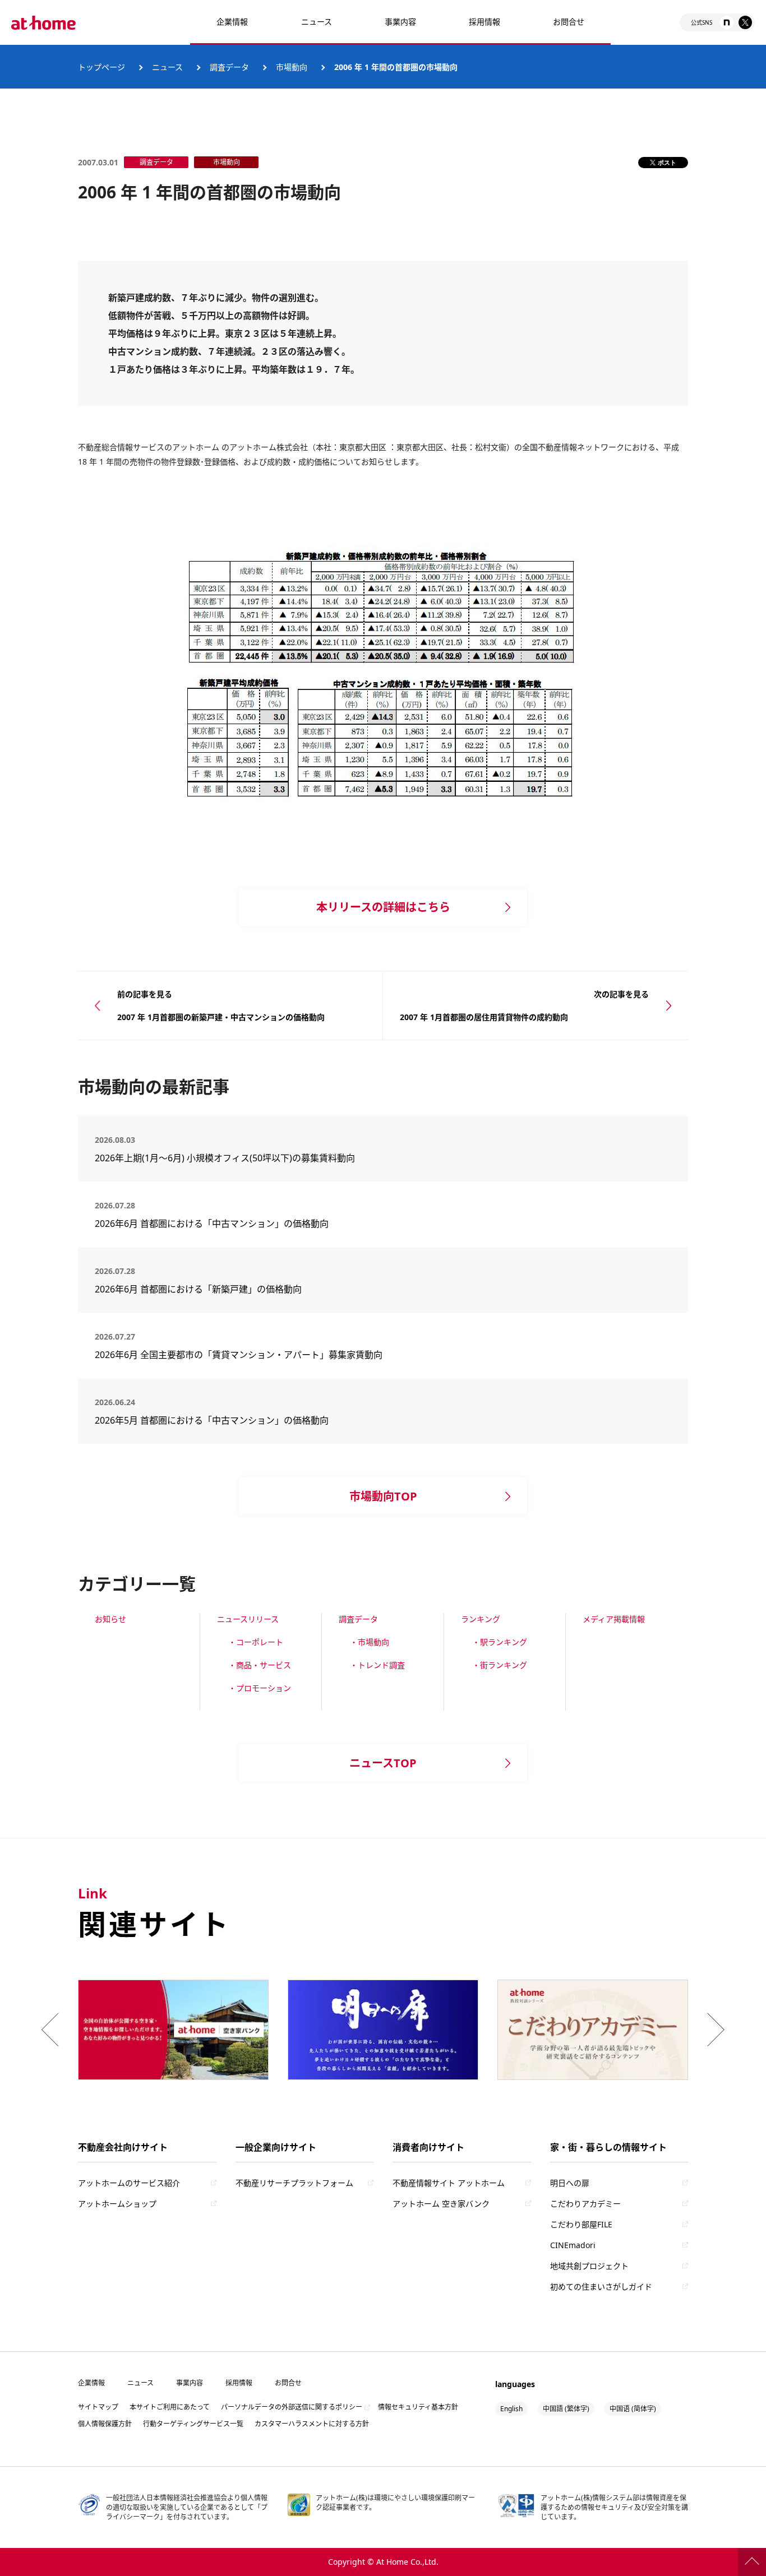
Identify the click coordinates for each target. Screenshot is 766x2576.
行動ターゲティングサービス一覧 (193, 2424)
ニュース (317, 22)
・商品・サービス (260, 1665)
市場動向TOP (383, 1496)
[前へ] (53, 2030)
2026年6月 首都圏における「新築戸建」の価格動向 (198, 1289)
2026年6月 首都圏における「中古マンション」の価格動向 (212, 1224)
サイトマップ (98, 2407)
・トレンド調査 (377, 1665)
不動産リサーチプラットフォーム (294, 2183)
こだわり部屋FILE (581, 2224)
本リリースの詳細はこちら (383, 907)
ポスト (667, 162)
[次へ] (713, 2030)
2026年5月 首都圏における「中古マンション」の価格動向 (212, 1420)
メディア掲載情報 (614, 1619)
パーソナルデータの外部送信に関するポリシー (292, 2407)
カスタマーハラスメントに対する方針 (312, 2424)
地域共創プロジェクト (589, 2266)
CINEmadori (573, 2245)
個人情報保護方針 (105, 2424)
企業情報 (232, 22)
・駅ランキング (500, 1642)
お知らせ (110, 1619)
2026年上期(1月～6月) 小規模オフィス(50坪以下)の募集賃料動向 (229, 1158)
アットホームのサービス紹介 (129, 2183)
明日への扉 (570, 2183)
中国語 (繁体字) (566, 2409)
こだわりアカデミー (585, 2204)
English (511, 2409)
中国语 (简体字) (633, 2409)
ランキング (481, 1619)
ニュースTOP (383, 1763)
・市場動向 (370, 1642)
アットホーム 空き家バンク (441, 2204)
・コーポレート (256, 1642)
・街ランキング (500, 1665)
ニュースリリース (248, 1619)
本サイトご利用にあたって (170, 2407)
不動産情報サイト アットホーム (449, 2183)
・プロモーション (260, 1688)
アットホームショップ (117, 2204)
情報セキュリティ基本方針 (418, 2407)
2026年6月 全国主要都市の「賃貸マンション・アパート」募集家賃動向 (239, 1355)
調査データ (358, 1619)
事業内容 (400, 22)
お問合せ (569, 22)
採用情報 (239, 2383)
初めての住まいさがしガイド (601, 2287)
